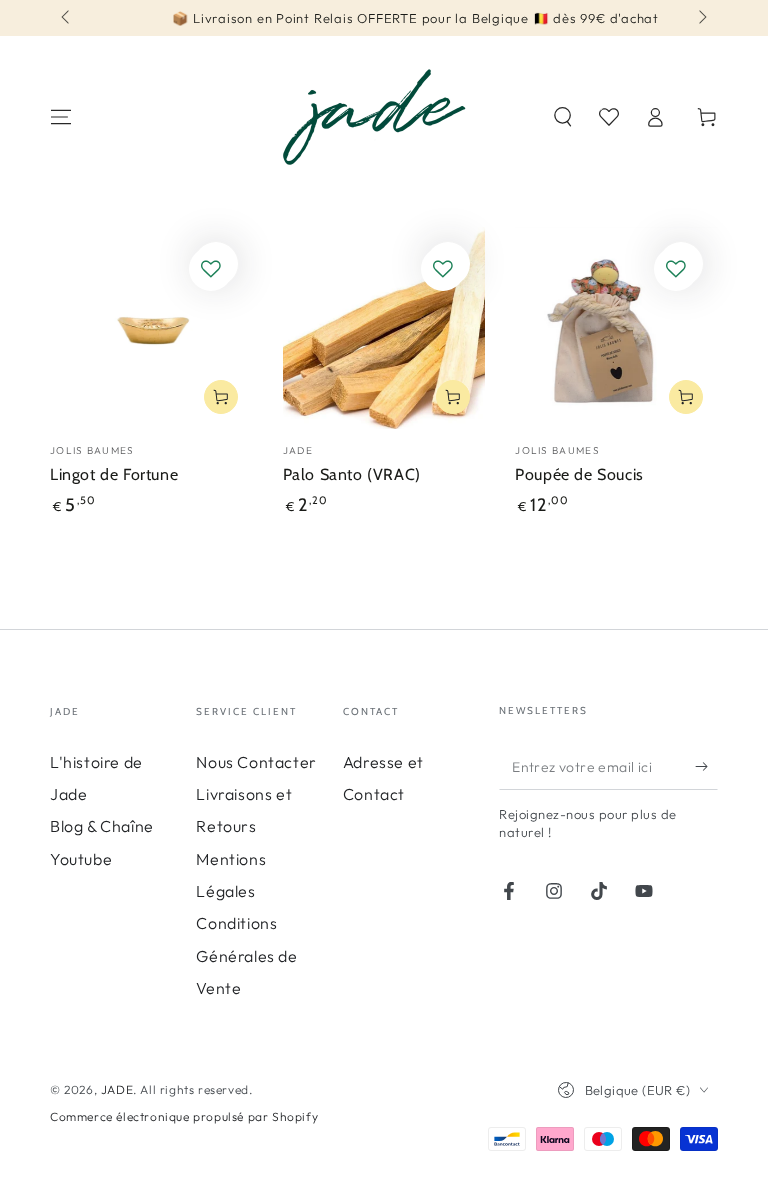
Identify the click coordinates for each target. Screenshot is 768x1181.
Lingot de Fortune (114, 474)
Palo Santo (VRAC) (352, 474)
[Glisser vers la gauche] (67, 18)
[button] (563, 117)
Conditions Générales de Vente (246, 955)
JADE (117, 1089)
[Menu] (61, 117)
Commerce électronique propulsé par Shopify (184, 1116)
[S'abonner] (706, 767)
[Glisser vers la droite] (701, 18)
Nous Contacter (256, 762)
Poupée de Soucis (579, 474)
